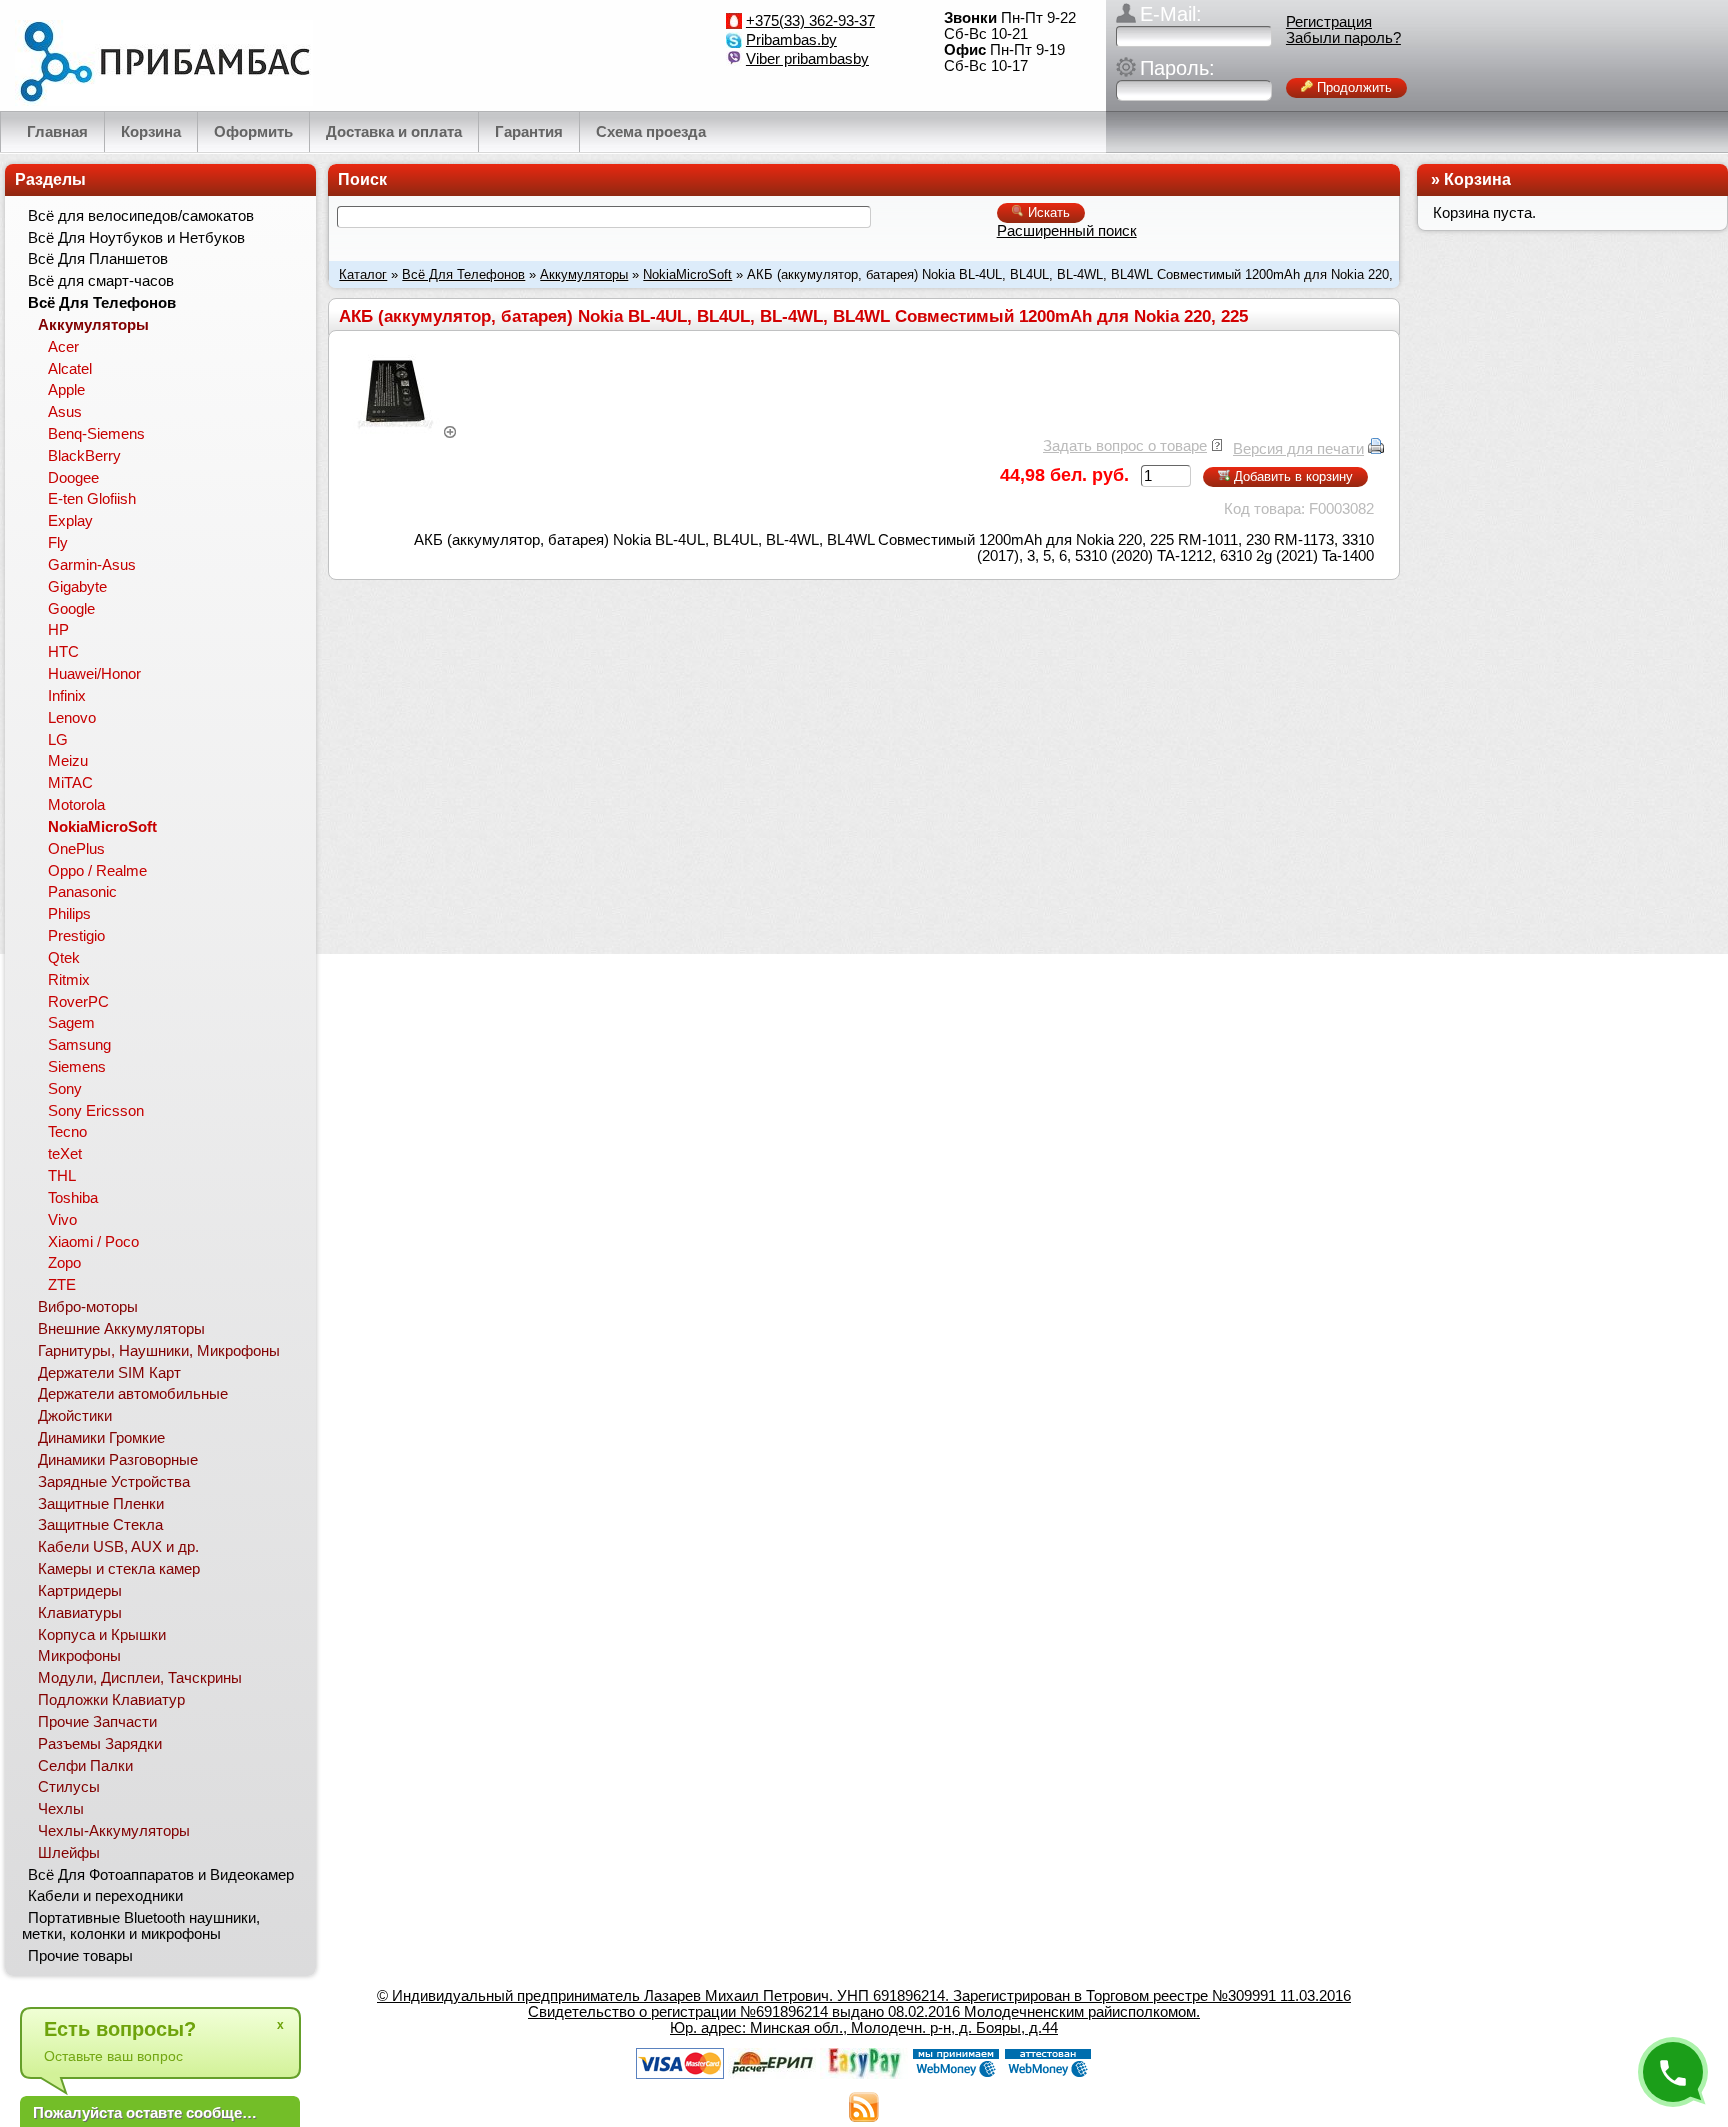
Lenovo (72, 718)
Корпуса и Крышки (102, 1635)
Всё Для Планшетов (98, 259)
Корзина (1477, 179)
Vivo (62, 1220)
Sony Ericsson (96, 1111)
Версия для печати (1298, 449)
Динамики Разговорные (118, 1460)
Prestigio (76, 936)
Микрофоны (79, 1656)
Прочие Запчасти (97, 1722)
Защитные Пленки (101, 1504)
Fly (58, 543)
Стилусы (69, 1787)
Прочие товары (80, 1956)
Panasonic (82, 892)
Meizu (68, 761)
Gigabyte (77, 587)
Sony (65, 1089)
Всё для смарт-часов (101, 281)
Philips (69, 914)
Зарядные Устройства (114, 1482)
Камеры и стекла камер (119, 1569)
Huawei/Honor (94, 674)
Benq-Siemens (96, 434)
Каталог (363, 274)
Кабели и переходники (105, 1896)
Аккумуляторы (584, 274)
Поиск (362, 179)
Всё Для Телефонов (463, 274)
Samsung (79, 1045)
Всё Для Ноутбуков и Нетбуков (136, 238)
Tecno (67, 1132)
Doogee (73, 478)
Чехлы (61, 1809)
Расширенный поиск (1067, 231)
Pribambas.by (791, 40)
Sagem (71, 1023)
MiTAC (70, 783)
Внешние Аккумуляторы (121, 1329)
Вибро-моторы (88, 1307)
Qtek (64, 958)
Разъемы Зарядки (100, 1744)
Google (71, 609)
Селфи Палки (85, 1766)
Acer (63, 347)
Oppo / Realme (97, 871)
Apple (66, 390)
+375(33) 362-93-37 (810, 21)
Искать (1047, 212)
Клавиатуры (80, 1613)
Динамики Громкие (101, 1438)
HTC (63, 652)
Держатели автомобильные (133, 1394)
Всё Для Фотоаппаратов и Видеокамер (161, 1875)
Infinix (67, 696)
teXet (65, 1154)
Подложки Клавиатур (111, 1700)
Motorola (76, 805)
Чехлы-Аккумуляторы (114, 1831)
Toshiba (73, 1198)
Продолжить (1352, 87)
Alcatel (70, 369)
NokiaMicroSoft (687, 274)
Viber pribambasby (807, 59)
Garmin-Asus (92, 565)
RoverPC (78, 1002)
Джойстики (75, 1416)
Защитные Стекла (100, 1525)
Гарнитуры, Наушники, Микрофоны (159, 1351)
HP (58, 630)
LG (58, 740)
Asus (65, 412)
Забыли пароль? (1343, 38)
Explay (70, 521)
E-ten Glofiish (92, 499)
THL (62, 1176)
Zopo (64, 1263)
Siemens (77, 1067)
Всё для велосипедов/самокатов (141, 216)
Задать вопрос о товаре (1125, 446)
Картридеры (80, 1591)
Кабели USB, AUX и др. (118, 1547)
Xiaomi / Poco (93, 1242)
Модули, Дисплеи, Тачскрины (140, 1678)
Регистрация (1329, 22)
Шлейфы (69, 1853)
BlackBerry (84, 456)
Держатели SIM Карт (109, 1373)
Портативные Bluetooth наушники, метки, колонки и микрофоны (141, 1926)
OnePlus (76, 849)
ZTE (62, 1285)
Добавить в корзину (1291, 476)
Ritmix (69, 980)
